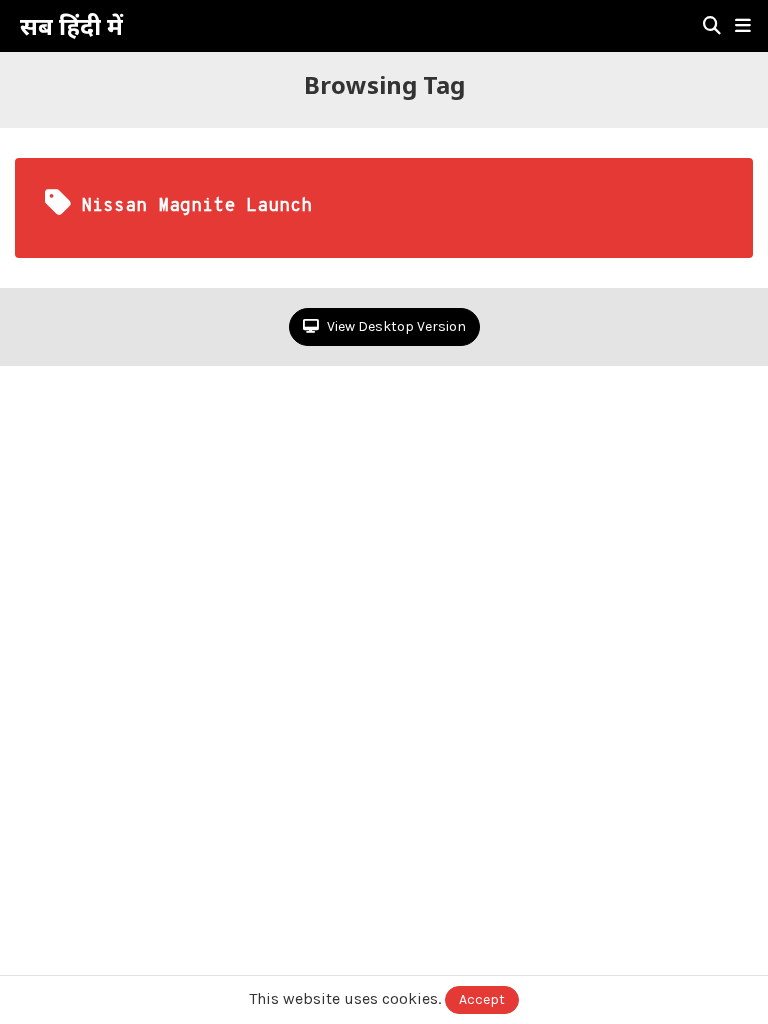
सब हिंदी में (71, 26)
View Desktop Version (395, 326)
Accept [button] (482, 999)
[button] (743, 26)
